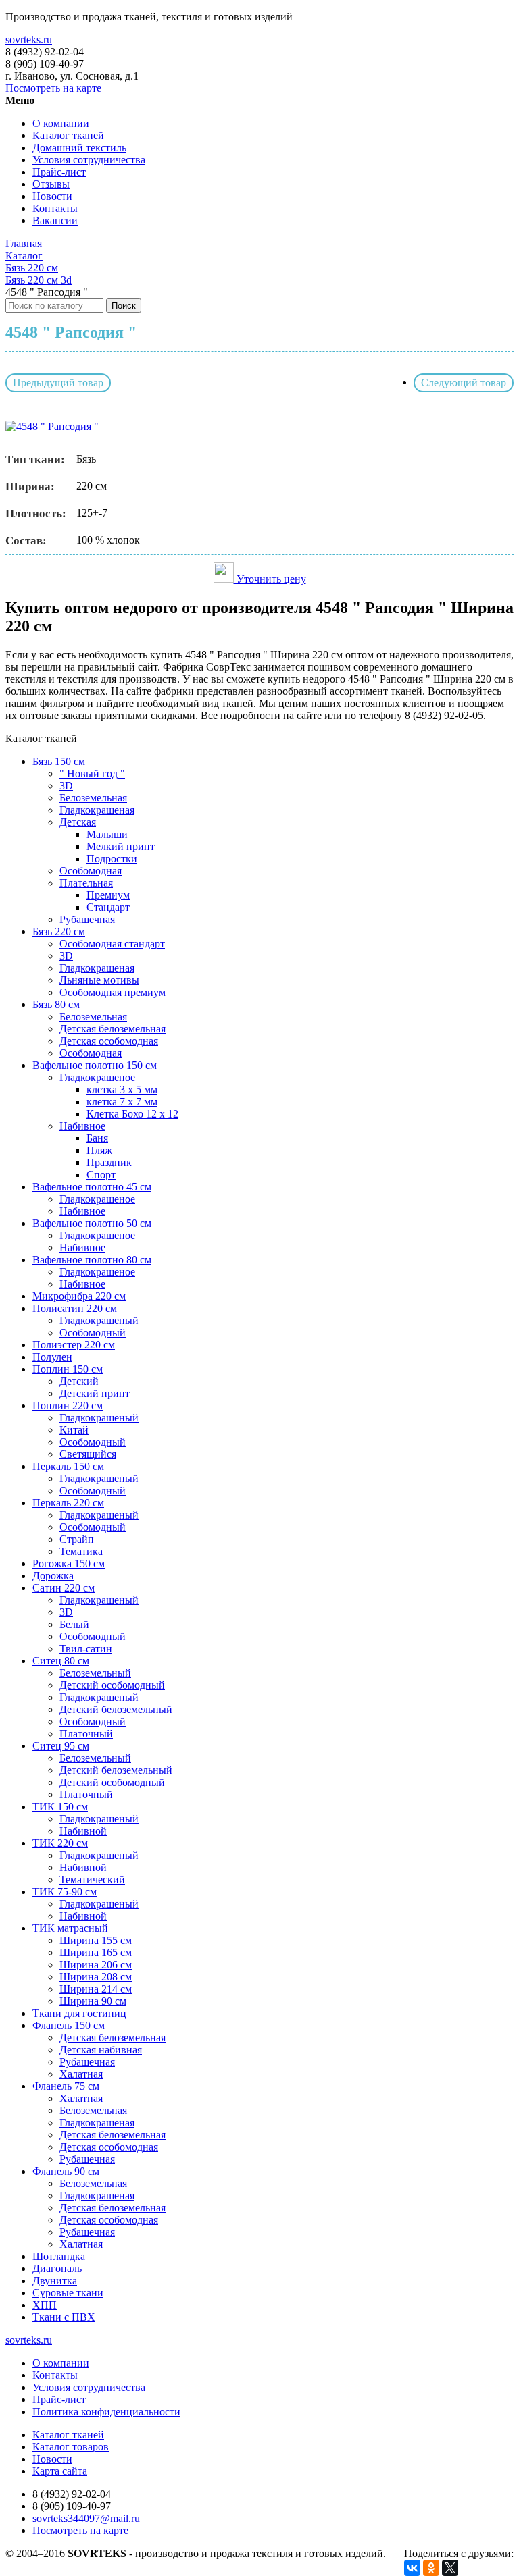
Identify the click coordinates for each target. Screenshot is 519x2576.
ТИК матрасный (70, 1928)
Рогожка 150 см (69, 1563)
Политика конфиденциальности (106, 2412)
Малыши (107, 834)
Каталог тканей (68, 135)
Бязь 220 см (59, 931)
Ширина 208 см (96, 1977)
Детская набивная (101, 2050)
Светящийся (88, 1454)
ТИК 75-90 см (65, 1892)
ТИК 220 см (60, 1843)
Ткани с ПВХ (64, 2317)
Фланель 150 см (69, 2025)
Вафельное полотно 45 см (92, 1187)
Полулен (52, 1357)
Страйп (77, 1539)
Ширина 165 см (96, 1952)
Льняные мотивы (99, 980)
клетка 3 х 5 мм (122, 1089)
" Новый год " (92, 773)
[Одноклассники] (431, 2568)
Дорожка (53, 1576)
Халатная (81, 2074)
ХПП (45, 2305)
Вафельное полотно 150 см (95, 1065)
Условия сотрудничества (89, 160)
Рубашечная (87, 919)
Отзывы (51, 184)
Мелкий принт (121, 846)
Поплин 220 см (68, 1405)
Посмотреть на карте (53, 88)
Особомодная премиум (113, 992)
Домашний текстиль (79, 148)
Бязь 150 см (59, 761)
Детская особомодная (109, 1041)
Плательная (86, 883)
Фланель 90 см (66, 2171)
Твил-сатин (86, 1649)
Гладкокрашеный (99, 1320)
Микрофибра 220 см (79, 1296)
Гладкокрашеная (97, 810)
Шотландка (59, 2256)
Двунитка (55, 2281)
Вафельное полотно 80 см (92, 1260)
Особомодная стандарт (112, 944)
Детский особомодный (112, 1685)
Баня (97, 1138)
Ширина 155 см (96, 1940)
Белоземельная (93, 798)
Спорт (101, 1175)
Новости (52, 196)
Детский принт (95, 1393)
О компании (61, 123)
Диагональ (57, 2268)
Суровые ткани (68, 2293)
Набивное (82, 1126)
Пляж (99, 1150)
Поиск (124, 306)
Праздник (109, 1162)
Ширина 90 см (93, 2001)
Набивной (83, 1831)
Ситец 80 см (61, 1661)
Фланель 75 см (66, 2086)
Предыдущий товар (58, 383)
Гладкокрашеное (97, 1077)
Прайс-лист (59, 172)
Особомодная (91, 871)
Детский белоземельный (116, 1709)
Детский (79, 1381)
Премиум (108, 895)
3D (66, 786)
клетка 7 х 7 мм (122, 1102)
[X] (450, 2568)
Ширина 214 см (96, 1989)
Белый (74, 1624)
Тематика (81, 1551)
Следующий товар (464, 383)
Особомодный (93, 1333)
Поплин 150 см (68, 1369)
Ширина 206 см (96, 1965)
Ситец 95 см (61, 1746)
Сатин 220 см (64, 1588)
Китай (74, 1430)
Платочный (86, 1734)
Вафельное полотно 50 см (92, 1223)
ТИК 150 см (60, 1807)
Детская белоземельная (113, 1029)
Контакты (55, 208)
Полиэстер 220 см (74, 1345)
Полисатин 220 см (75, 1308)
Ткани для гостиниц (79, 2013)
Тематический (92, 1880)
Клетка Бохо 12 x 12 (132, 1114)
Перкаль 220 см (68, 1503)
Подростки (112, 859)
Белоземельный (95, 1673)
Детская (78, 822)
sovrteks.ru (29, 40)
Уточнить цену (270, 579)
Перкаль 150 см (68, 1466)
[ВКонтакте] (412, 2568)
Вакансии (55, 220)
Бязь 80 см (56, 1004)
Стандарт (108, 907)
